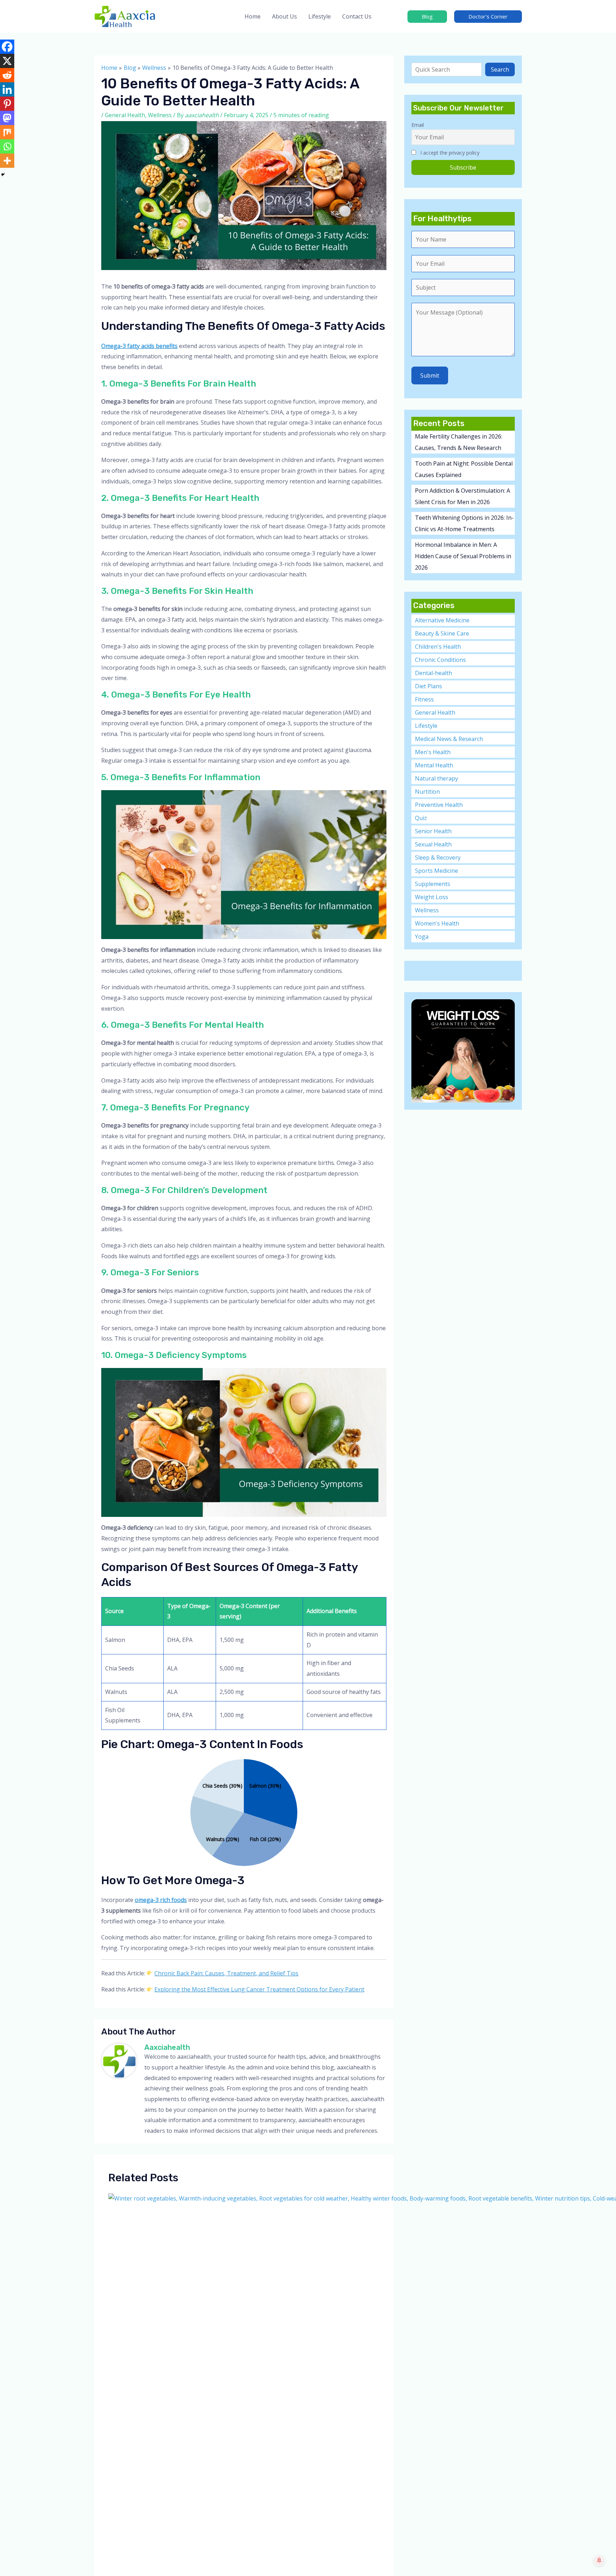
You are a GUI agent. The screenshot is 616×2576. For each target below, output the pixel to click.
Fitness (424, 699)
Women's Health (437, 923)
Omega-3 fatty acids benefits (139, 346)
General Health (125, 115)
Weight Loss (432, 897)
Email (418, 125)
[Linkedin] (7, 89)
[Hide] (3, 175)
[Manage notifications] (599, 2560)
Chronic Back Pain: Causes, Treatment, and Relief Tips (226, 1973)
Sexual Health (433, 844)
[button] (427, 17)
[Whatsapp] (7, 146)
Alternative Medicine (442, 620)
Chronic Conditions (440, 660)
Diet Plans (428, 686)
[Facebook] (7, 47)
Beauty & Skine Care (442, 633)
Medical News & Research (449, 739)
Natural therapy (437, 778)
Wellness (160, 115)
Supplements (433, 884)
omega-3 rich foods (161, 1900)
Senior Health (433, 831)
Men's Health (433, 752)
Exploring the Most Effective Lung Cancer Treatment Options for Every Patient (259, 1989)
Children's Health (438, 647)
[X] (7, 61)
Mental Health (434, 765)
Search (500, 69)
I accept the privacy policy (449, 153)
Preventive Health (439, 805)
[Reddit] (7, 75)
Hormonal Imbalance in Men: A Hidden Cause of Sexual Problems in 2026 (463, 556)
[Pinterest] (7, 104)
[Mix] (7, 132)
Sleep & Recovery (438, 857)
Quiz (421, 818)
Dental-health (433, 673)
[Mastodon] (7, 118)
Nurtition (427, 792)
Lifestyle (426, 726)
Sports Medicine (437, 871)
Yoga (422, 937)
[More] (7, 161)
